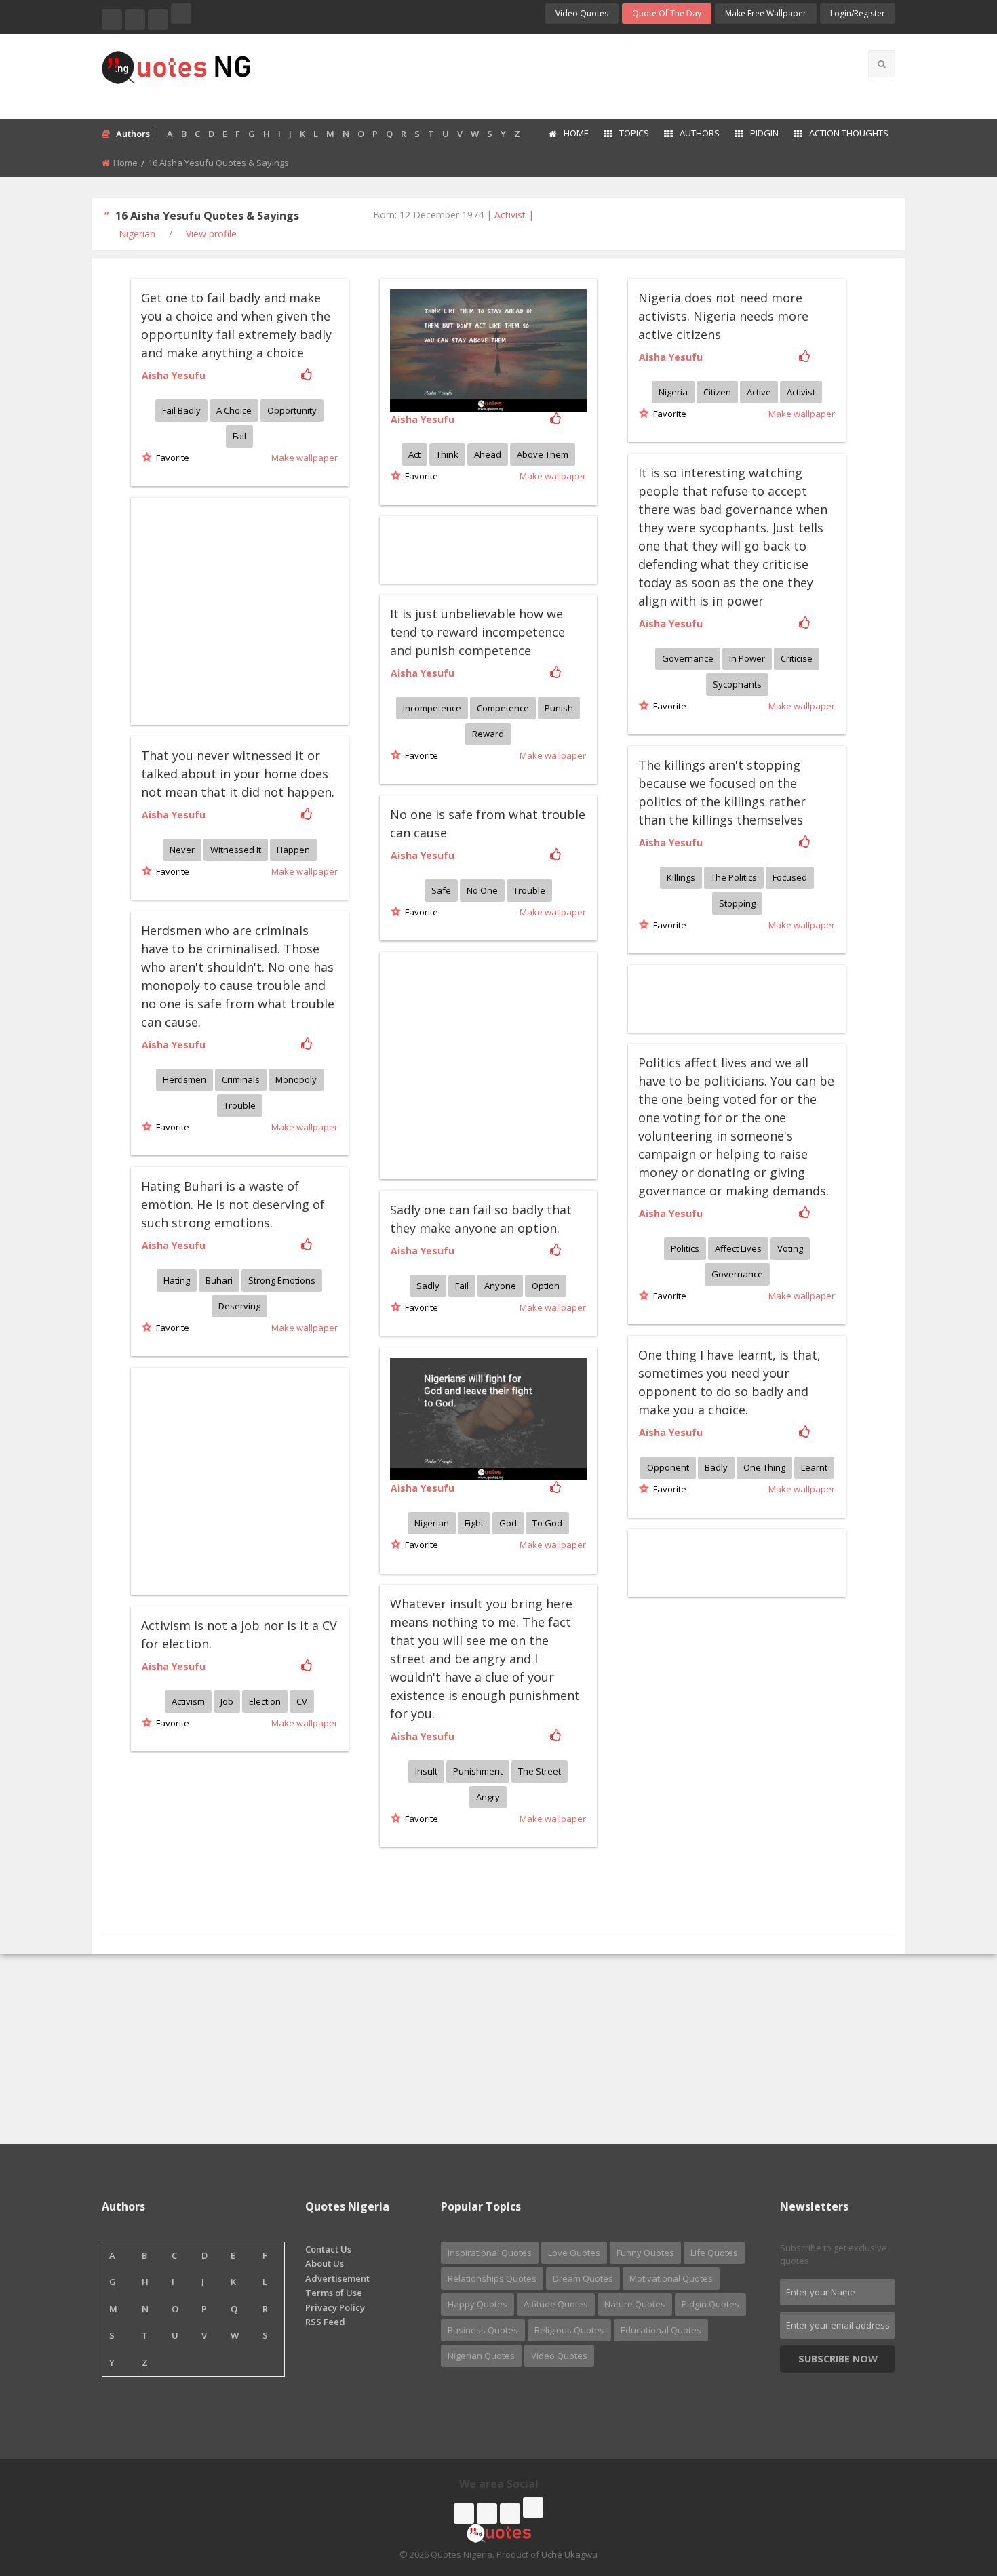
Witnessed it (236, 850)
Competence (503, 708)
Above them (543, 454)
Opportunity (292, 410)
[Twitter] (135, 20)
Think (447, 454)
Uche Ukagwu (569, 2554)
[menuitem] (568, 134)
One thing (764, 1467)
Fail (239, 436)
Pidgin (764, 133)
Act (414, 454)
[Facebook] (112, 20)
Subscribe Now (838, 2359)
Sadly (428, 1286)
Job (227, 1701)
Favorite (171, 458)
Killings (681, 877)
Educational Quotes (661, 2330)
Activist (510, 215)
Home (576, 133)
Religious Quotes (569, 2330)
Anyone (500, 1286)
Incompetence (432, 708)
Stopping (737, 903)
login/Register (858, 13)
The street (540, 1771)
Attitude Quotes (556, 2304)
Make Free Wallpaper (766, 13)
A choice (234, 410)
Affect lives (738, 1248)
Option (546, 1286)
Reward (488, 734)
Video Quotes (582, 13)
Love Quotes (574, 2253)
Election (265, 1701)
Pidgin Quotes (710, 2304)
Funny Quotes (645, 2253)
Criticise (797, 658)
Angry (488, 1797)
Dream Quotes (583, 2278)
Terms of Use (334, 2293)
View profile (211, 234)
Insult (426, 1771)
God (508, 1523)
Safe (441, 890)
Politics (685, 1248)
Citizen (717, 392)
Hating (177, 1280)
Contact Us (328, 2249)
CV (302, 1701)
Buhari (219, 1280)
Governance (688, 658)
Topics (634, 133)
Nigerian (137, 234)
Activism (188, 1701)
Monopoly (296, 1079)
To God (547, 1523)
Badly (716, 1467)
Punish (559, 708)
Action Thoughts (849, 133)
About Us (325, 2263)
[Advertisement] (552, 75)
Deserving (239, 1306)
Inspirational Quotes (490, 2253)
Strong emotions (282, 1280)
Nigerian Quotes (481, 2356)
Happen (293, 850)
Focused (790, 877)
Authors (700, 133)
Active (759, 392)
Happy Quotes (477, 2304)
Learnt (814, 1467)
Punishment (478, 1771)
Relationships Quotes (492, 2278)
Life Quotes (714, 2253)
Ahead (488, 454)
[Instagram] (158, 20)
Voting (790, 1248)
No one (482, 890)
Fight (474, 1523)
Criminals (241, 1079)
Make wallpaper (305, 458)
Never (182, 850)
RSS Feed (325, 2322)
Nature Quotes (635, 2304)
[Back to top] (953, 2491)
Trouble (529, 890)
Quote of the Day (667, 13)
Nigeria (673, 392)
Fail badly (181, 410)
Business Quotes (483, 2330)
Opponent (668, 1467)
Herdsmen (184, 1079)
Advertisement (337, 2278)
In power (747, 658)
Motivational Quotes (671, 2278)
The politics (734, 877)
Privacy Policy (335, 2307)
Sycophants (737, 684)
